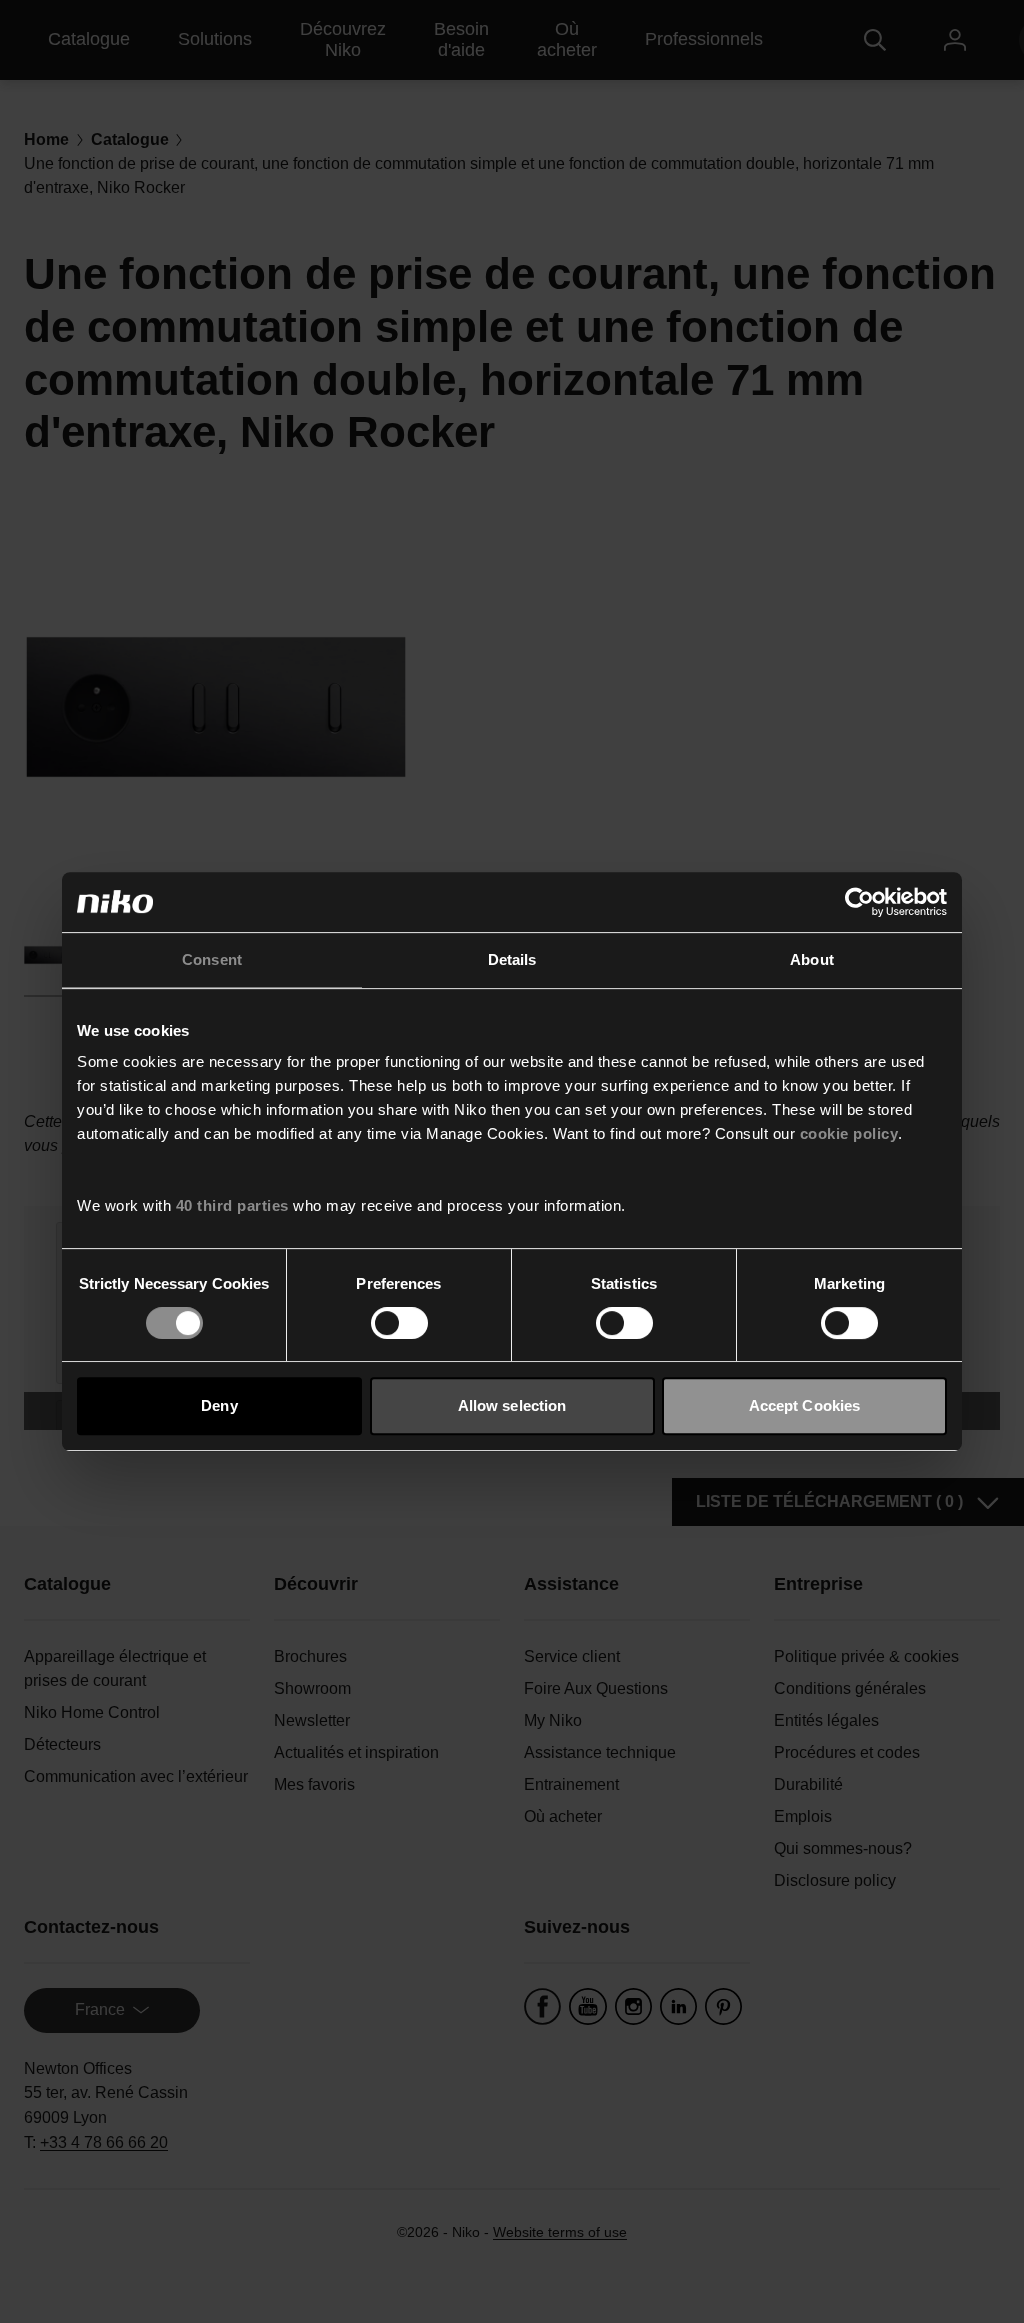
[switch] (399, 1323)
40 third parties (232, 1205)
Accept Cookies (804, 1405)
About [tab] (812, 959)
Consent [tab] (212, 959)
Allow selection (512, 1405)
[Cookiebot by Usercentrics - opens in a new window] (859, 902)
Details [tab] (512, 959)
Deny (219, 1405)
